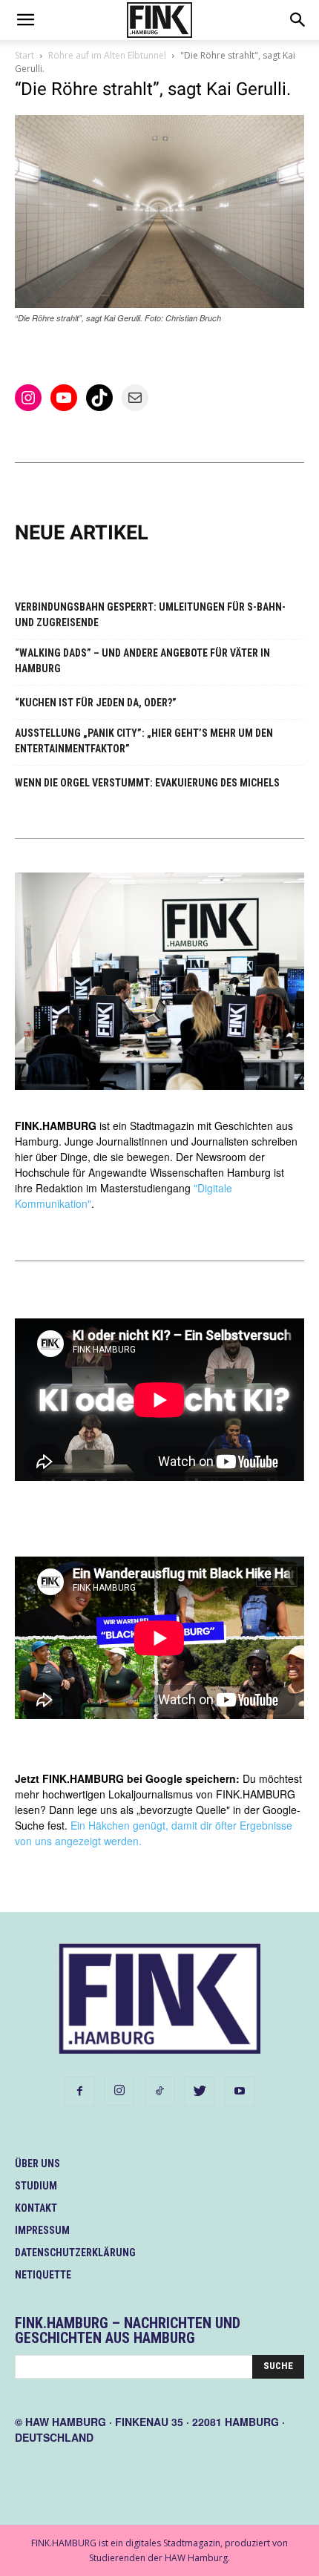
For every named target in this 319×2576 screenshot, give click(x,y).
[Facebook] (79, 2092)
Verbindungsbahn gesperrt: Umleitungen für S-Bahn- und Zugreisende (150, 615)
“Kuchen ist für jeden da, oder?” (96, 703)
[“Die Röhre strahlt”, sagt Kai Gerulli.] (159, 304)
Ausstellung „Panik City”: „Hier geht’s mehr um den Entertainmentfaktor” (144, 741)
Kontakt (36, 2208)
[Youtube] (240, 2092)
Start (24, 55)
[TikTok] (159, 2092)
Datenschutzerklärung (75, 2253)
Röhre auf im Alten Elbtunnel (107, 55)
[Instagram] (119, 2091)
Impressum (42, 2230)
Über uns (37, 2163)
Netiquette (43, 2275)
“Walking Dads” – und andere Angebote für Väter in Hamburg (142, 661)
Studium (36, 2186)
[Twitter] (200, 2092)
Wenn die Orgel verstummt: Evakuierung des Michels (147, 783)
